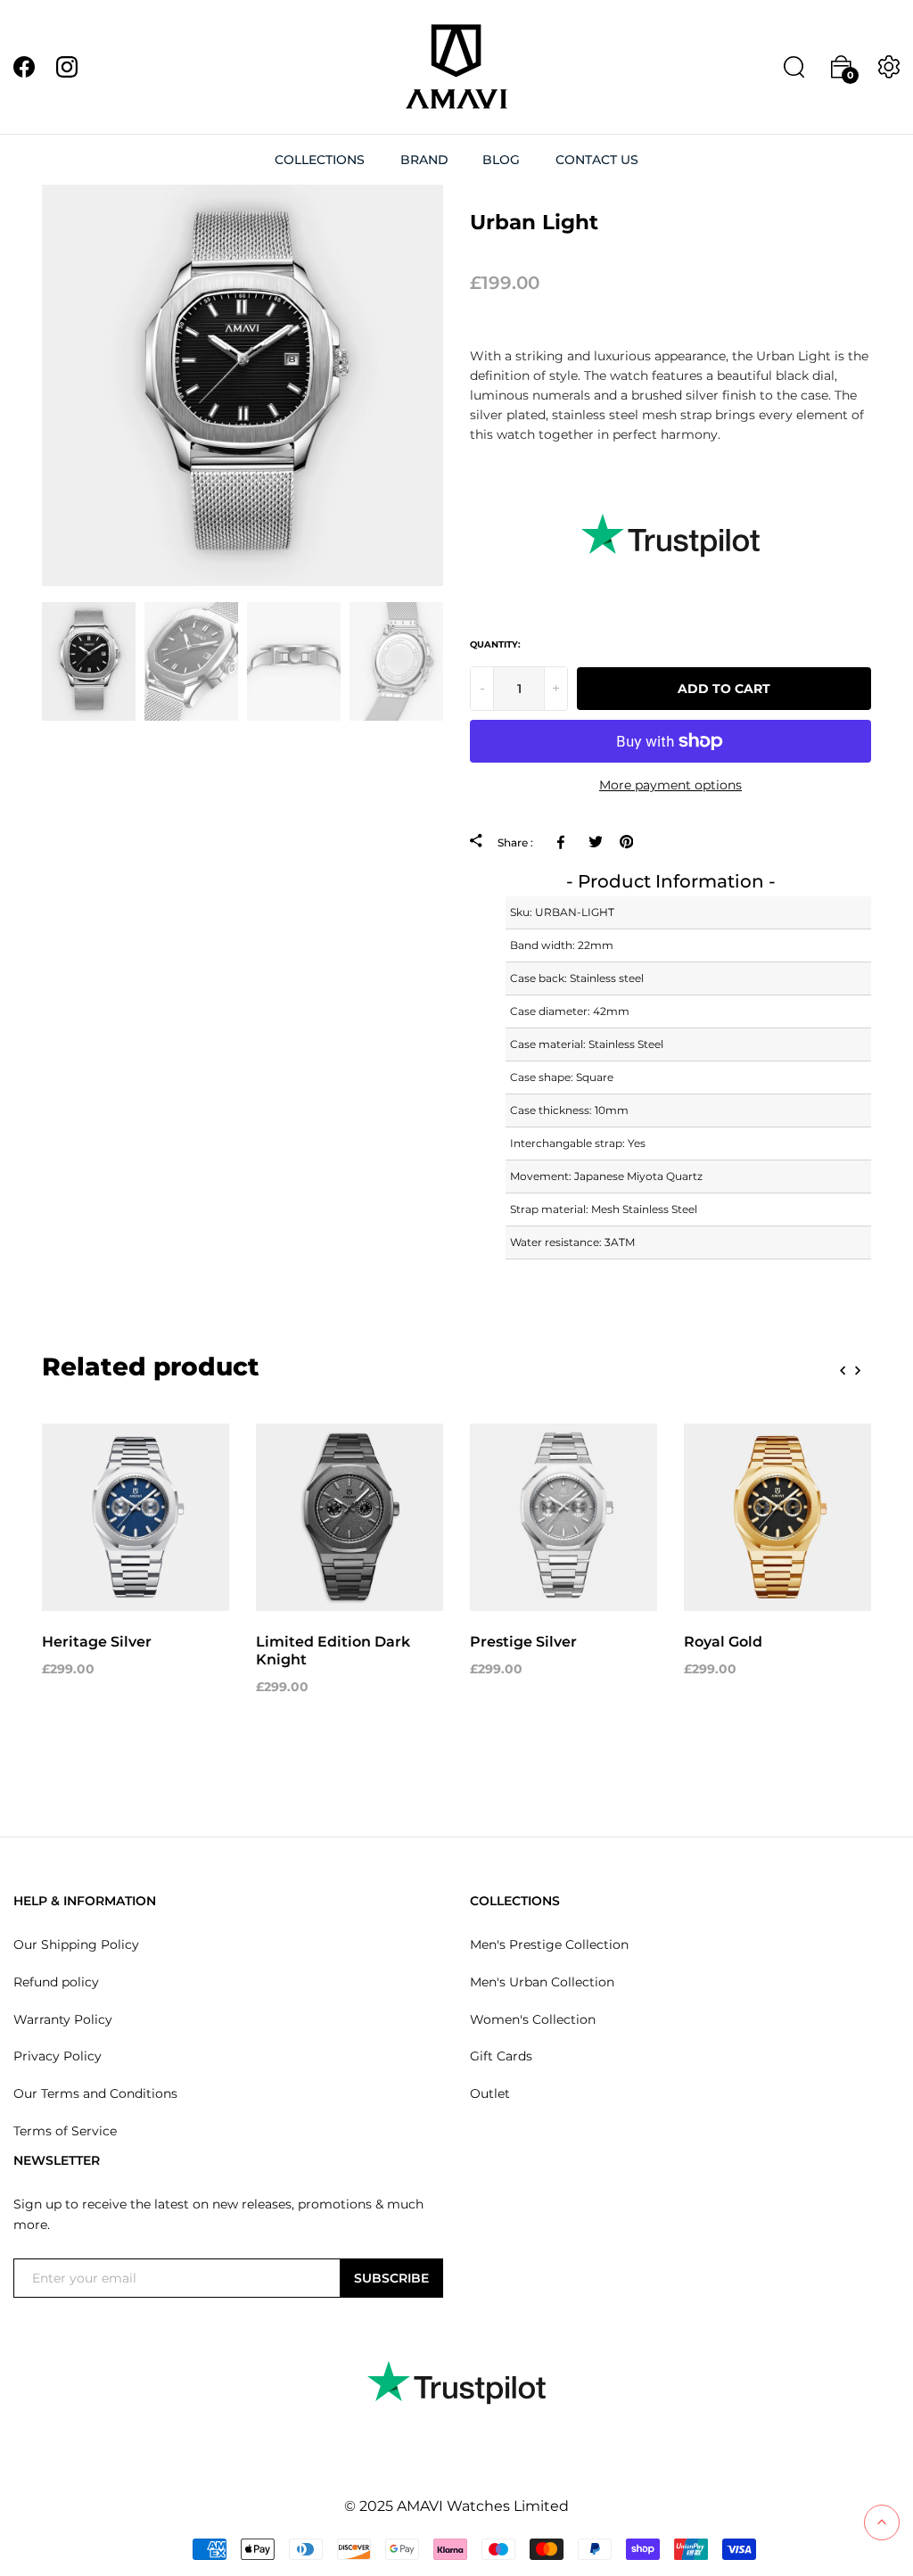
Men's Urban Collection (542, 1982)
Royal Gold (723, 1642)
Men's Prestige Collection (549, 1944)
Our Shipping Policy (76, 1944)
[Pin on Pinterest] (626, 841)
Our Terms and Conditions (95, 2093)
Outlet (490, 2093)
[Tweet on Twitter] (595, 841)
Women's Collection (533, 2019)
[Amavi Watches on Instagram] (67, 66)
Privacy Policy (58, 2056)
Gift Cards (501, 2056)
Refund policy (56, 1982)
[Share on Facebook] (564, 841)
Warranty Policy (63, 2019)
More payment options (670, 785)
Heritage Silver (97, 1642)
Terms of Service (65, 2131)
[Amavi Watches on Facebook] (24, 66)
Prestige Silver (523, 1642)
